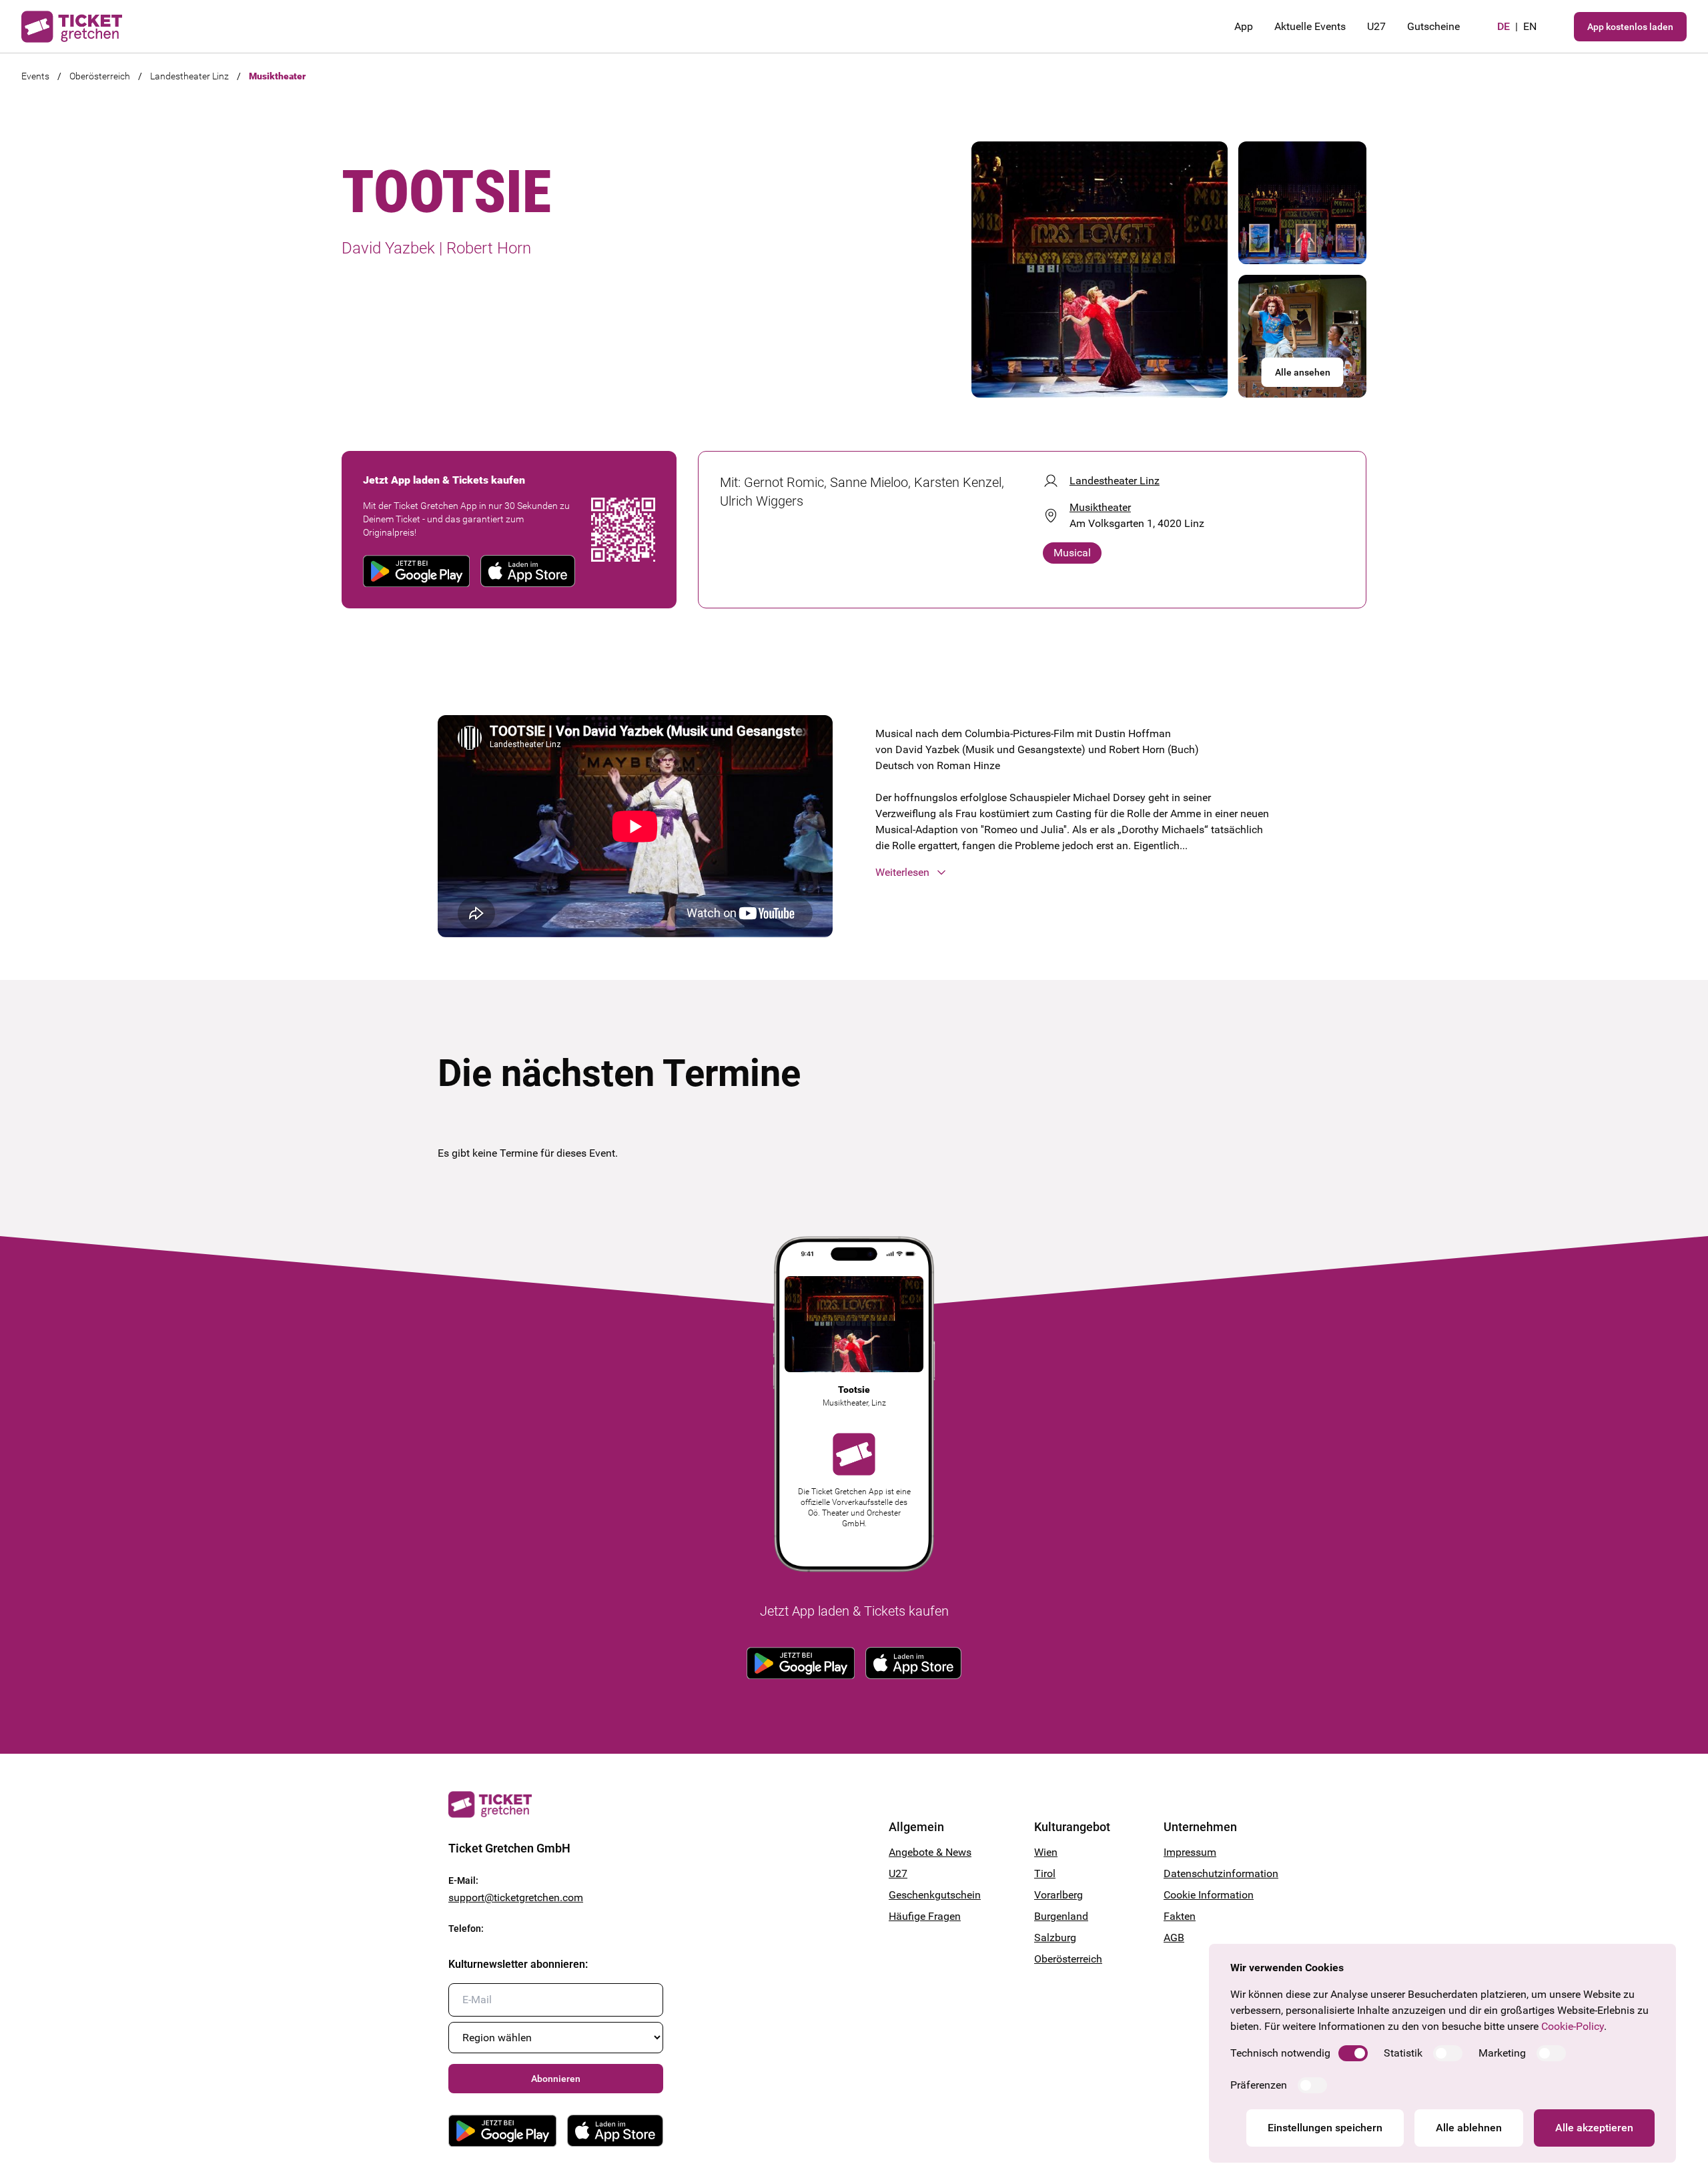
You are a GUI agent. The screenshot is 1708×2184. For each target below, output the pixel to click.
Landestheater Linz (189, 76)
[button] (1073, 873)
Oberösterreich (100, 76)
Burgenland (1061, 1916)
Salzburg (1055, 1938)
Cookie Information (1209, 1895)
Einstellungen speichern (1325, 2128)
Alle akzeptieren (1594, 2128)
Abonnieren (556, 2079)
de (1504, 26)
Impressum (1190, 1852)
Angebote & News (930, 1852)
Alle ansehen (1303, 372)
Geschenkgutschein (935, 1895)
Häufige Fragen (925, 1916)
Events (35, 76)
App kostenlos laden (1630, 27)
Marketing (1502, 2053)
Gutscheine (1433, 26)
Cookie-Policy (1573, 2026)
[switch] (1353, 2053)
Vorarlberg (1058, 1895)
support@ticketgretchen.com (516, 1897)
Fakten (1180, 1916)
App (1244, 26)
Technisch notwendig (1280, 2053)
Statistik (1403, 2053)
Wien (1046, 1852)
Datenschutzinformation (1212, 1873)
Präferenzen (1259, 2085)
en (1530, 26)
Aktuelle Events (1310, 26)
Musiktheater (277, 76)
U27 (1376, 26)
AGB (1174, 1938)
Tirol (1045, 1873)
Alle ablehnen (1469, 2128)
